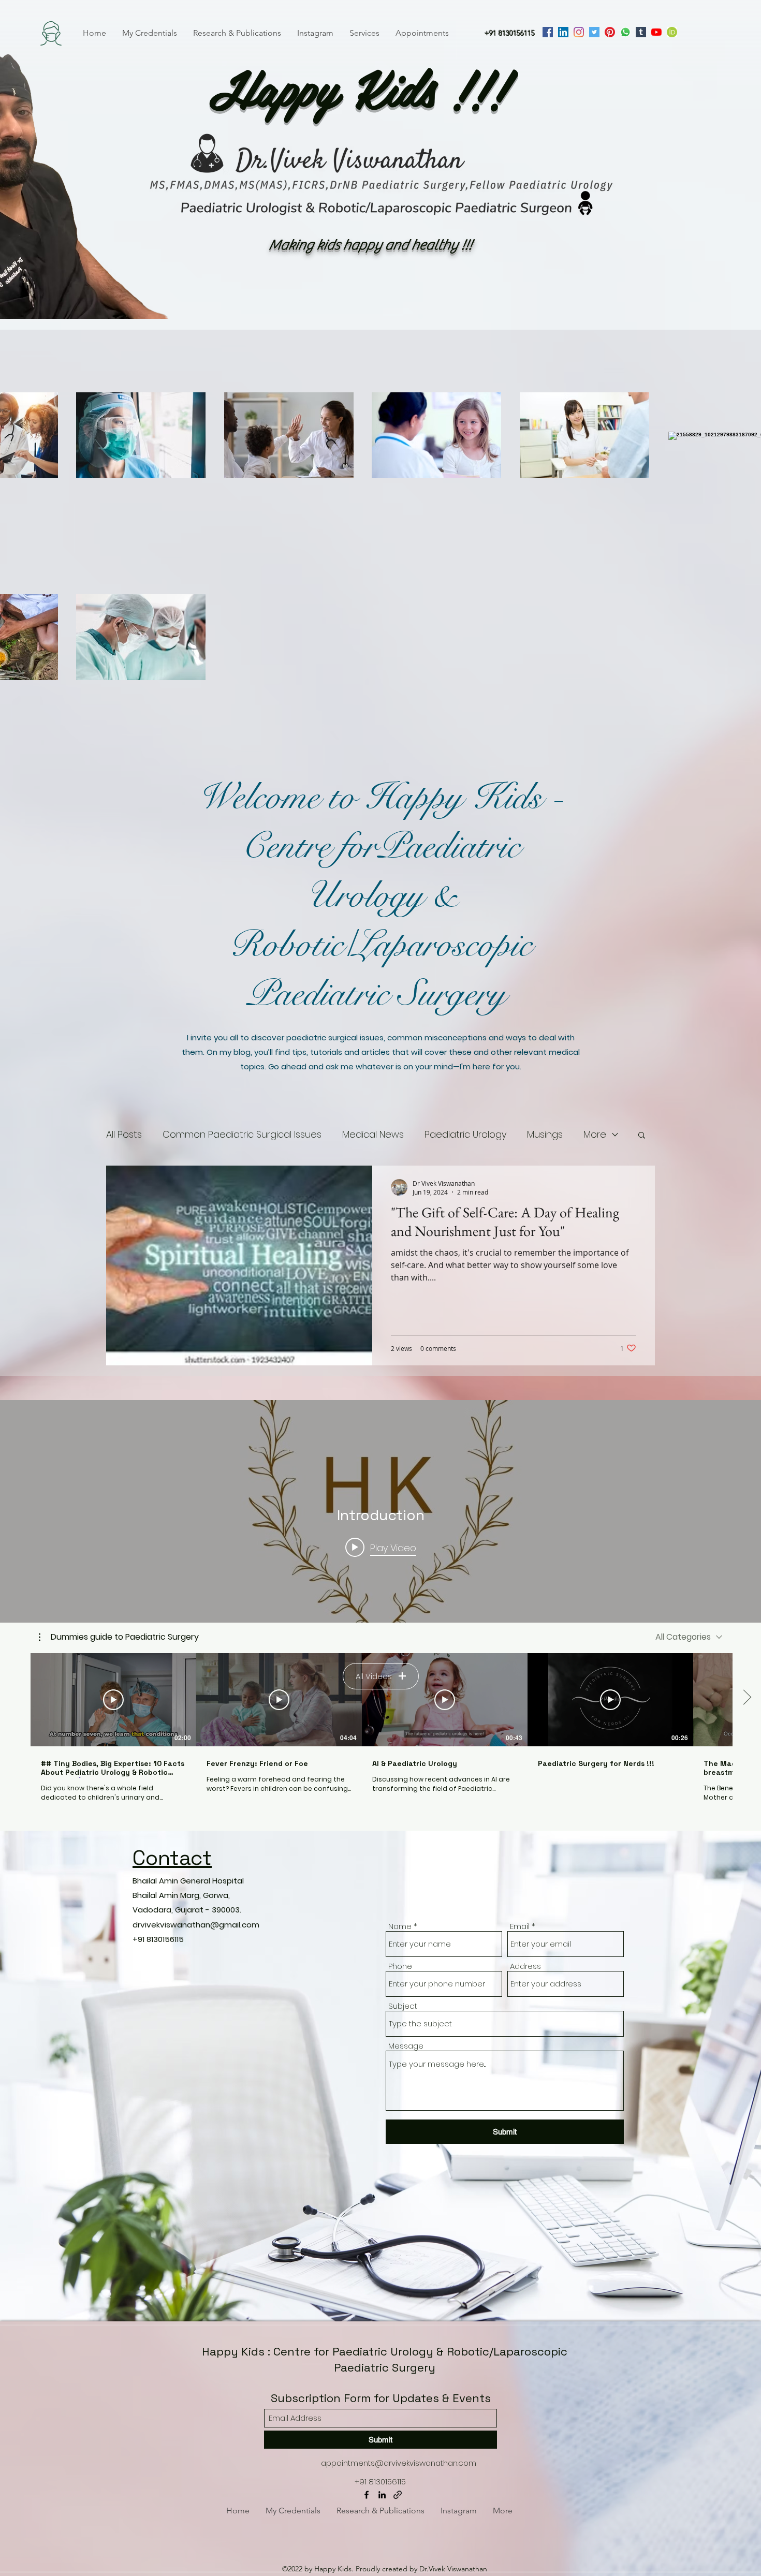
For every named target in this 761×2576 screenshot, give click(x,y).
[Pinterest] (610, 32)
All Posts (124, 1134)
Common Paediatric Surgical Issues (242, 1134)
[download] (672, 32)
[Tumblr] (641, 32)
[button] (642, 1136)
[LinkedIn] (563, 32)
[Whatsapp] (625, 32)
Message (406, 2046)
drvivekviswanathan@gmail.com (196, 1925)
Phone (400, 1966)
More (595, 1134)
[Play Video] (113, 1700)
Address (525, 1966)
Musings (545, 1134)
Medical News (373, 1134)
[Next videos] (747, 1698)
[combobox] (689, 1637)
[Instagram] (579, 32)
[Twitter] (594, 32)
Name (400, 1926)
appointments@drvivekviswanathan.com (399, 2463)
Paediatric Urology (465, 1134)
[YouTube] (656, 32)
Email (520, 1926)
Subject (403, 2006)
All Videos (374, 1676)
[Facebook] (548, 32)
